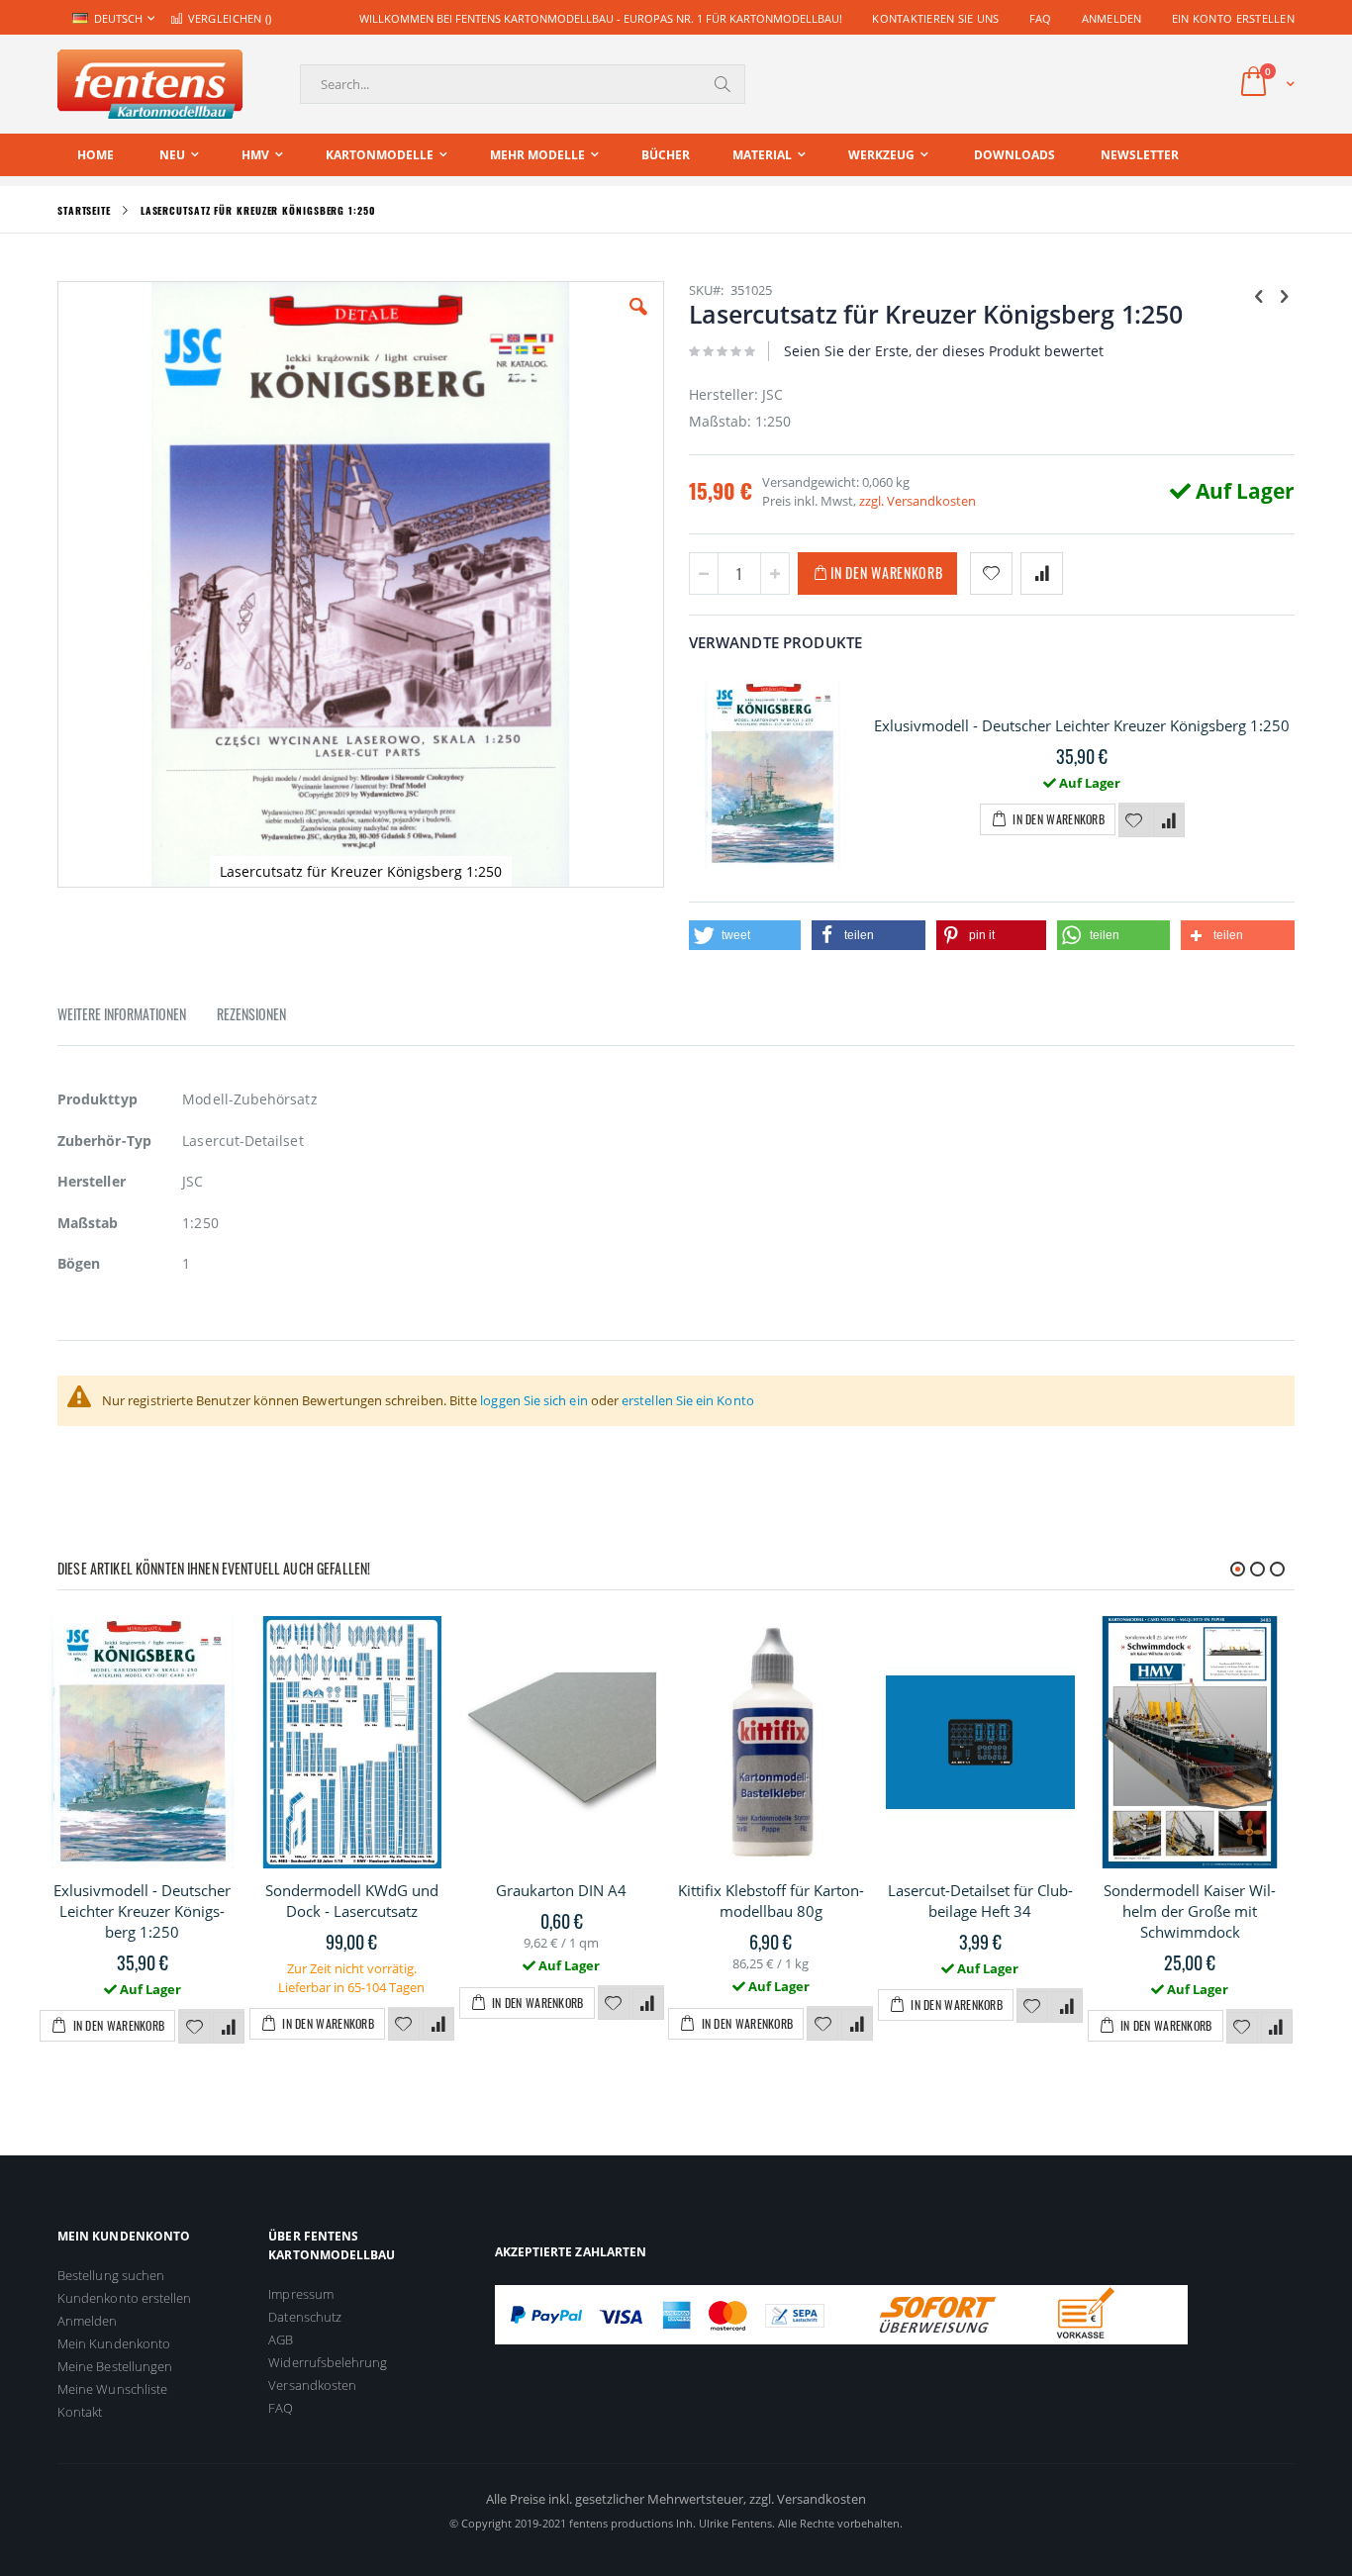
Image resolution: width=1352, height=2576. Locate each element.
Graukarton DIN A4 (561, 1890)
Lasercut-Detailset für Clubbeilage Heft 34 (980, 1901)
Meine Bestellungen (115, 2366)
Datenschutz (305, 2317)
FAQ (1041, 18)
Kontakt (80, 2412)
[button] (638, 322)
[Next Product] (1284, 295)
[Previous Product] (1259, 295)
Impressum (301, 2294)
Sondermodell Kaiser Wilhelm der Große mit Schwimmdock (1190, 1911)
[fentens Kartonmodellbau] (150, 84)
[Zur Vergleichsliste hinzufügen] (1169, 821)
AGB (281, 2339)
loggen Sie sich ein (533, 1400)
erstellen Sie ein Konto (688, 1400)
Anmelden (1112, 18)
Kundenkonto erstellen (124, 2298)
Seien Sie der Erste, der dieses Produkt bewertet (944, 351)
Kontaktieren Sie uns (936, 18)
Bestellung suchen (111, 2275)
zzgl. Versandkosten (917, 501)
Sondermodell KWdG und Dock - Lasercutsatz (352, 1901)
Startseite (84, 210)
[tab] (137, 1017)
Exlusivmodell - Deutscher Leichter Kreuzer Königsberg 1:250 (1082, 725)
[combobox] (523, 84)
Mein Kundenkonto (114, 2343)
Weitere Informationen (122, 1014)
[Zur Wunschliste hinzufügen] (1134, 821)
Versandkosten (312, 2385)
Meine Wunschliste (112, 2389)
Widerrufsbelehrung (328, 2362)
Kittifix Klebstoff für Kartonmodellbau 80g (771, 1901)
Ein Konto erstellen (1233, 18)
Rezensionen (251, 1014)
